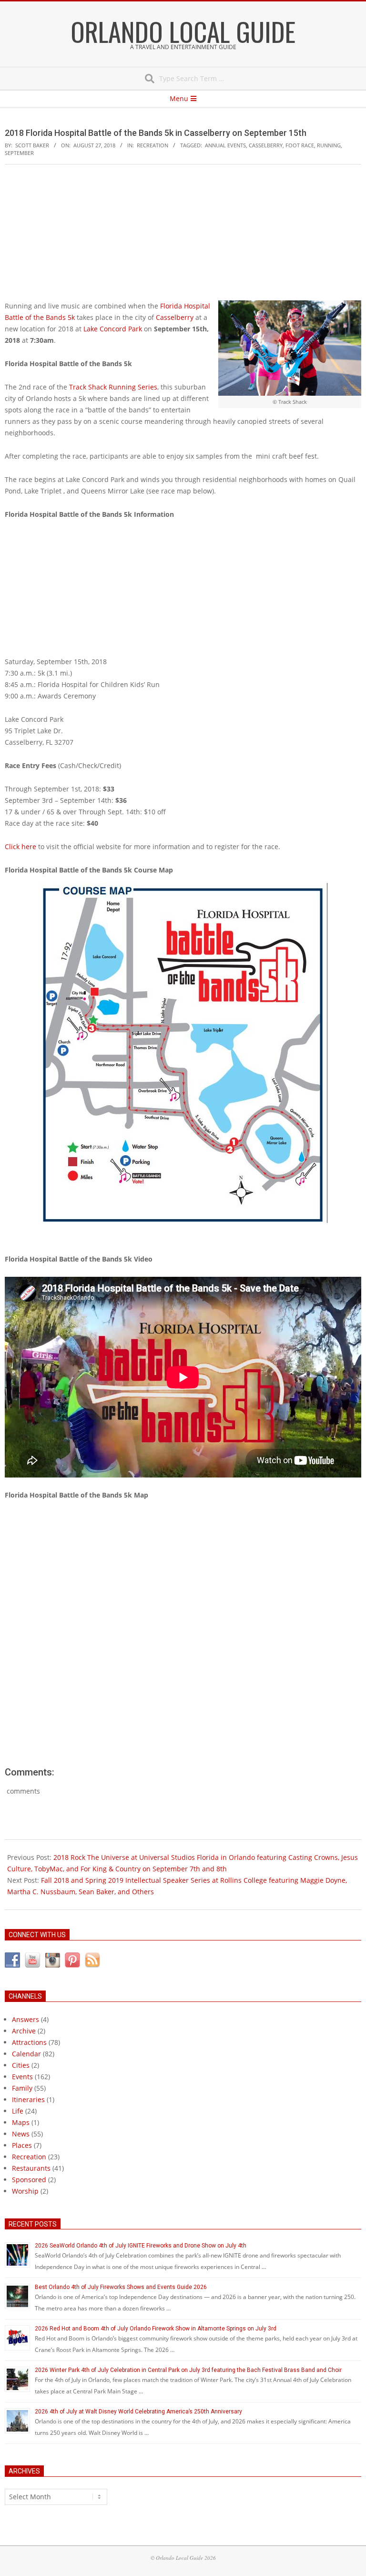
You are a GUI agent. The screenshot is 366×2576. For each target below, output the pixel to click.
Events (22, 2077)
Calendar (26, 2054)
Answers (25, 2019)
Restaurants (31, 2168)
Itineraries (28, 2099)
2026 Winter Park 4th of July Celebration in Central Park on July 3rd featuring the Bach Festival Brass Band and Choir (188, 2370)
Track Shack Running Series (113, 387)
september (19, 153)
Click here (20, 847)
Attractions (29, 2042)
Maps (21, 2122)
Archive (24, 2031)
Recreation (152, 145)
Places (22, 2145)
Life (18, 2111)
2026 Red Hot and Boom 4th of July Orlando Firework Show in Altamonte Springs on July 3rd (156, 2329)
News (21, 2134)
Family (22, 2088)
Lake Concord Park (113, 329)
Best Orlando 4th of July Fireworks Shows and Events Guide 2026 (121, 2287)
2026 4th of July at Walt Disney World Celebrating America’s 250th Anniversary (138, 2412)
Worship (25, 2191)
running (329, 145)
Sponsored (29, 2180)
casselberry (266, 145)
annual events (225, 145)
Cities (21, 2065)
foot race (300, 145)
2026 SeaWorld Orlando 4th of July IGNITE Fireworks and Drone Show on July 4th (141, 2246)
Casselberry (175, 317)
